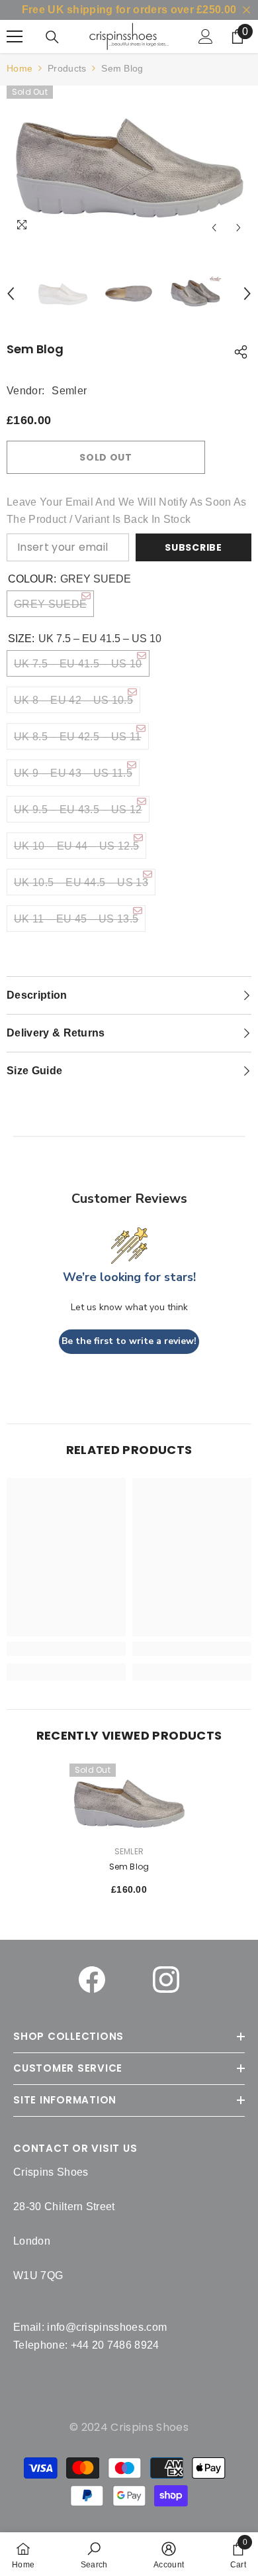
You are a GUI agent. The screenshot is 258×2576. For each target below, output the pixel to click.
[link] (94, 2554)
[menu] (15, 36)
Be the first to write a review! (129, 1341)
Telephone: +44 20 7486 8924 (86, 2345)
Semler (69, 391)
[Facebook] (92, 1980)
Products (67, 68)
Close (246, 10)
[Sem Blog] (129, 1801)
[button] (214, 228)
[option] (129, 163)
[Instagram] (166, 1980)
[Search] (52, 37)
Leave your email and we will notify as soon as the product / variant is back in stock (127, 511)
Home (20, 68)
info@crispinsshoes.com (107, 2327)
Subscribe (193, 547)
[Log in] (206, 36)
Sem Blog (129, 1867)
